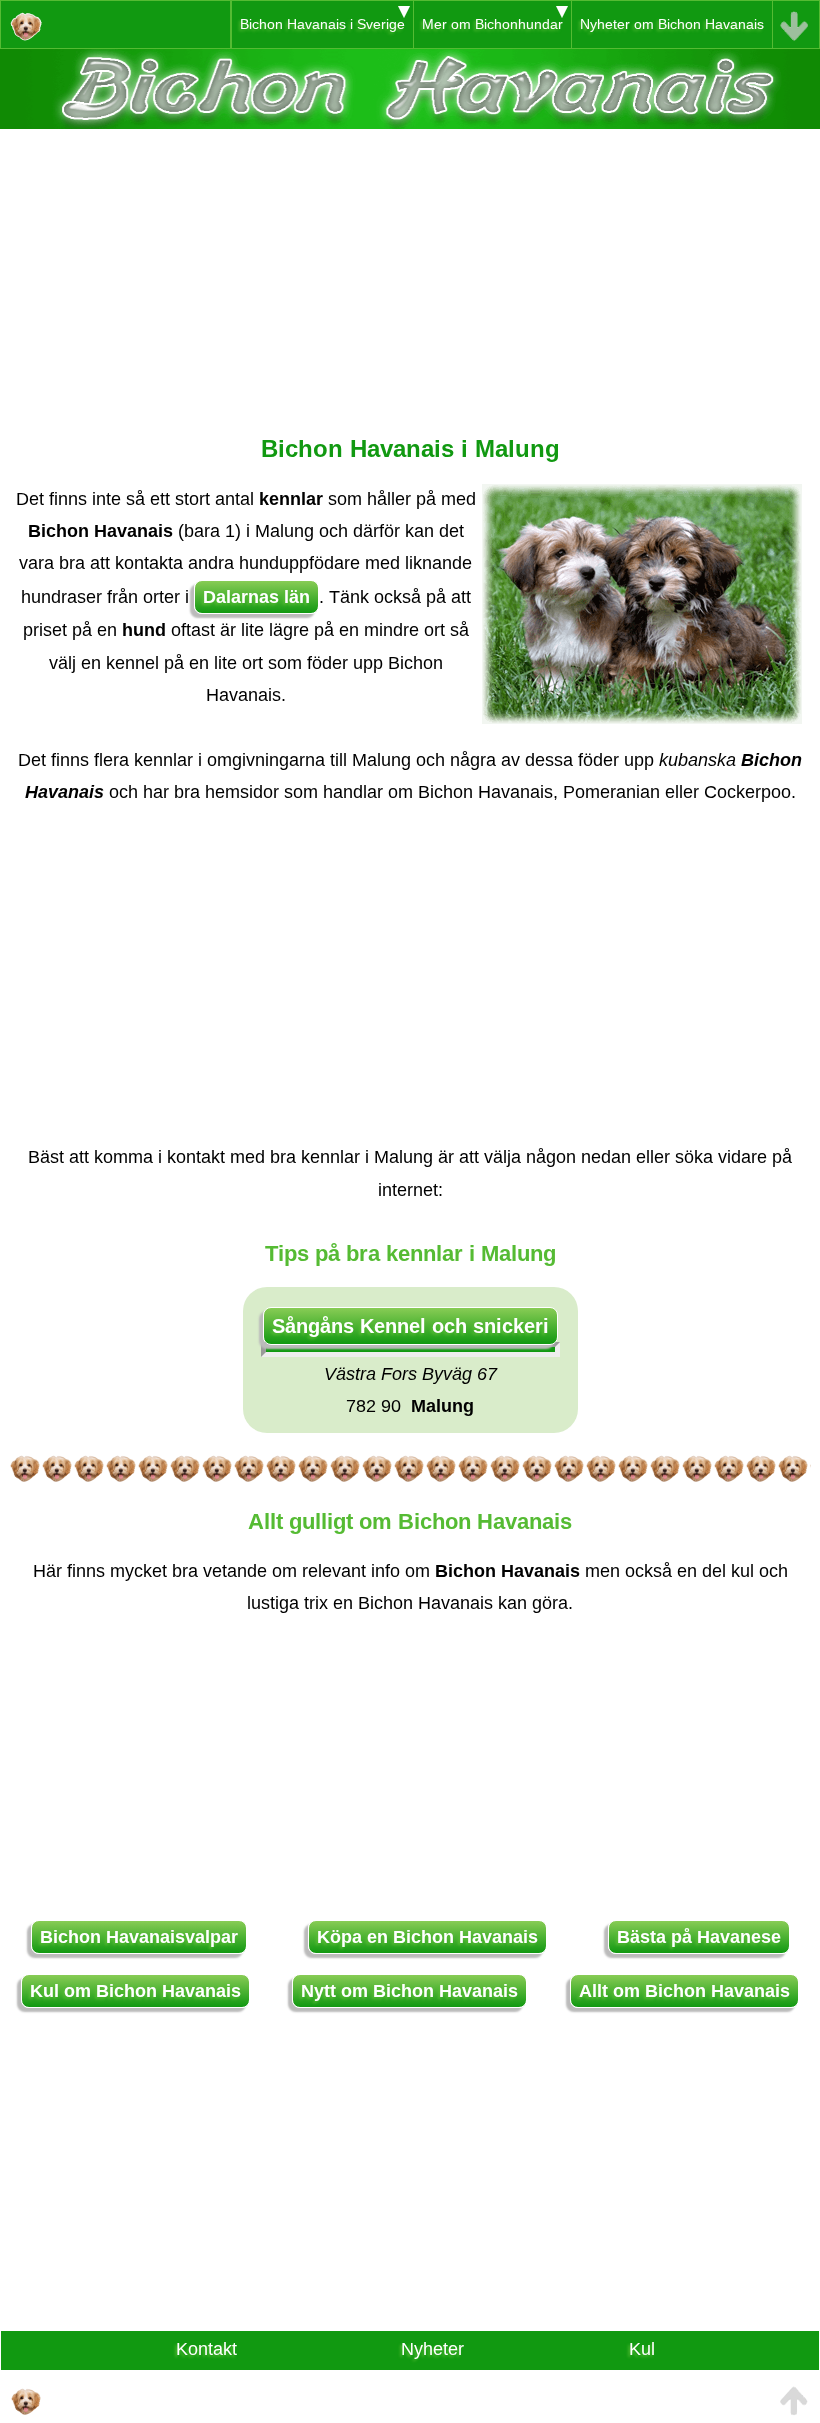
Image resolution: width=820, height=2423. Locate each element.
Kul (642, 2349)
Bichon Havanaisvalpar (139, 1937)
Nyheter (432, 2349)
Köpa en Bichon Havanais (427, 1937)
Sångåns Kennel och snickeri (410, 1326)
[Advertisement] (410, 269)
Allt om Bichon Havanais (684, 1991)
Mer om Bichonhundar (492, 24)
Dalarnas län (256, 597)
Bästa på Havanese (699, 1937)
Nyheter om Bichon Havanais (672, 24)
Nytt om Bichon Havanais (409, 1991)
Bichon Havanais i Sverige (322, 24)
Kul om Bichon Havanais (135, 1991)
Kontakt (206, 2349)
